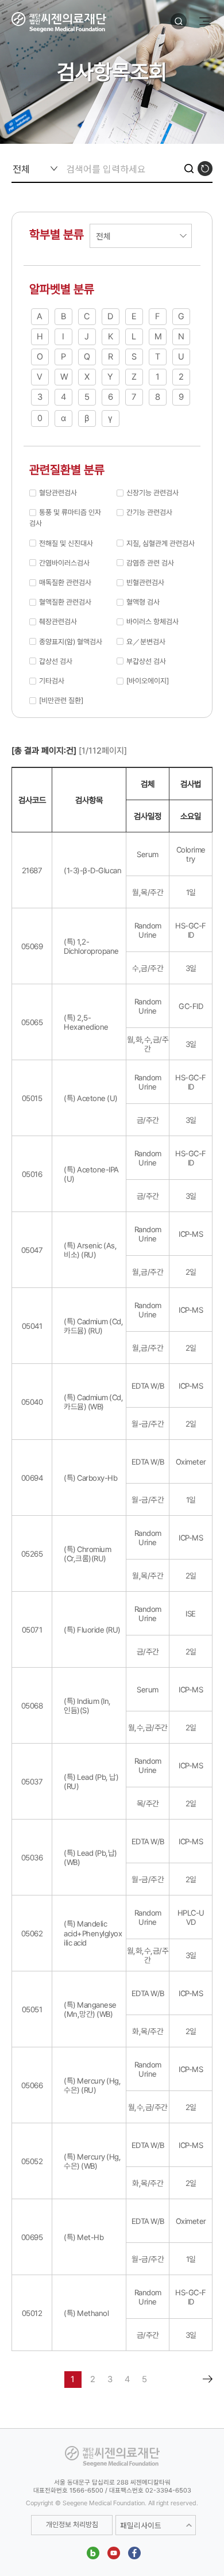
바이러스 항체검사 (152, 622)
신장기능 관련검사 (152, 493)
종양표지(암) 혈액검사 (71, 642)
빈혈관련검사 (145, 582)
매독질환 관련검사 (65, 582)
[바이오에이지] (148, 681)
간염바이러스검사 (64, 563)
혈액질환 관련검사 (65, 602)
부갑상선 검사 (146, 661)
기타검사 (52, 681)
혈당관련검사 (58, 493)
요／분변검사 (146, 642)
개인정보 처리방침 (72, 2525)
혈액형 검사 (143, 602)
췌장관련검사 (58, 622)
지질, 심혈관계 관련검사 (161, 543)
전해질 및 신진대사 (66, 543)
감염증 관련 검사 (150, 563)
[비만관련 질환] (61, 700)
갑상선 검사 (56, 661)
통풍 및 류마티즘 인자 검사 (65, 518)
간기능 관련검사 (149, 512)
